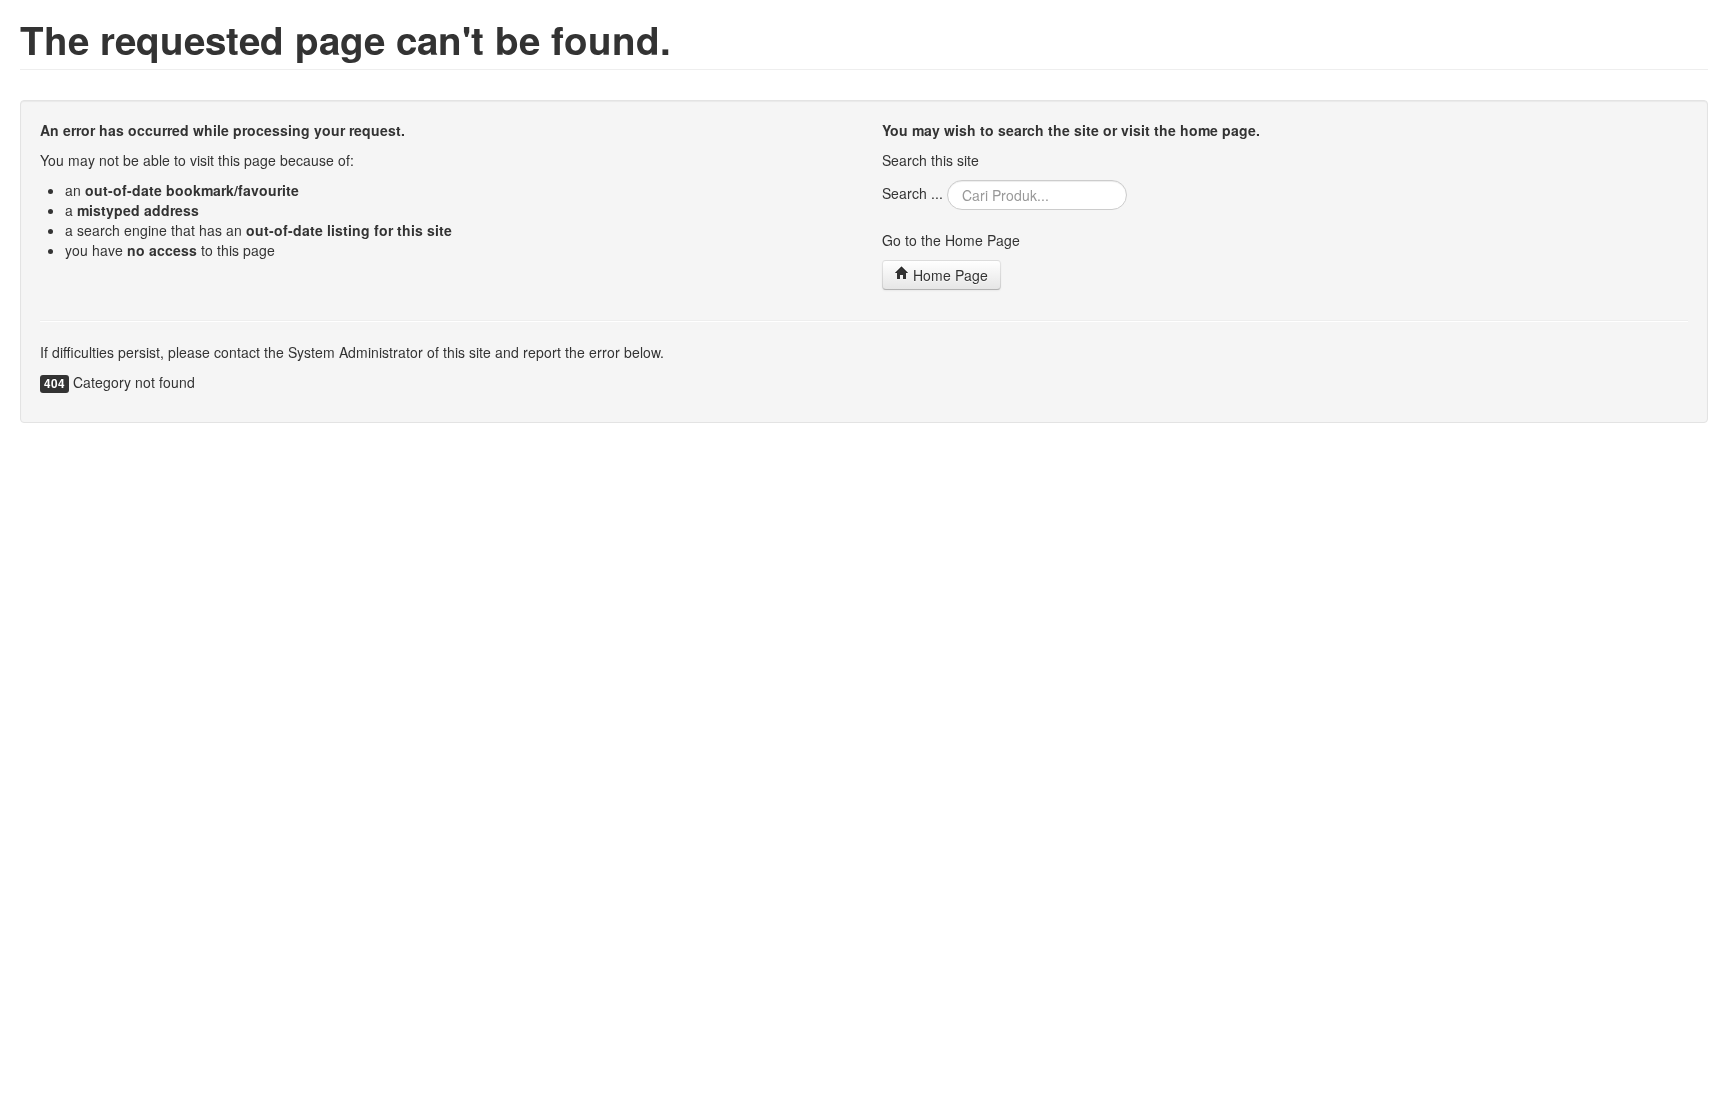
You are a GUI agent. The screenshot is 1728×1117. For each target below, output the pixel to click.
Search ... (912, 193)
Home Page (948, 275)
